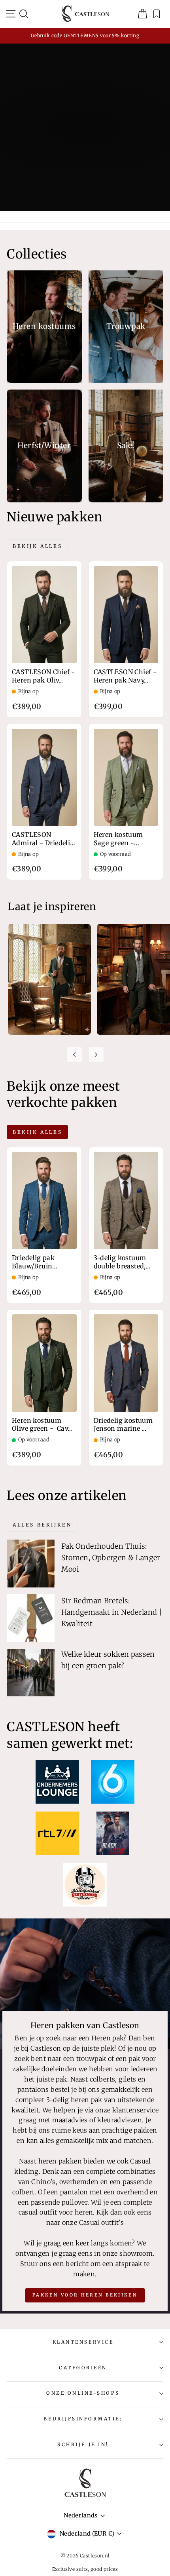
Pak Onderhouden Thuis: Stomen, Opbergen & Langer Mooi (111, 1558)
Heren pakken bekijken (84, 158)
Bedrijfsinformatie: (83, 2419)
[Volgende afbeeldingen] (96, 1055)
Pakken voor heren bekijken (85, 2295)
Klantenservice (83, 2342)
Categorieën (83, 2368)
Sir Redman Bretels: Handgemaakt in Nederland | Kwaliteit (112, 1612)
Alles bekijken (42, 1525)
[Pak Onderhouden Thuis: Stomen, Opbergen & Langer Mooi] (31, 1564)
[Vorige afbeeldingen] (74, 1055)
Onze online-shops (83, 2393)
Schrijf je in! (83, 2444)
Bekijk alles (37, 546)
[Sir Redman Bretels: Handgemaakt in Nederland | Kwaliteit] (31, 1618)
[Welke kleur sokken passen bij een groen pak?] (31, 1673)
